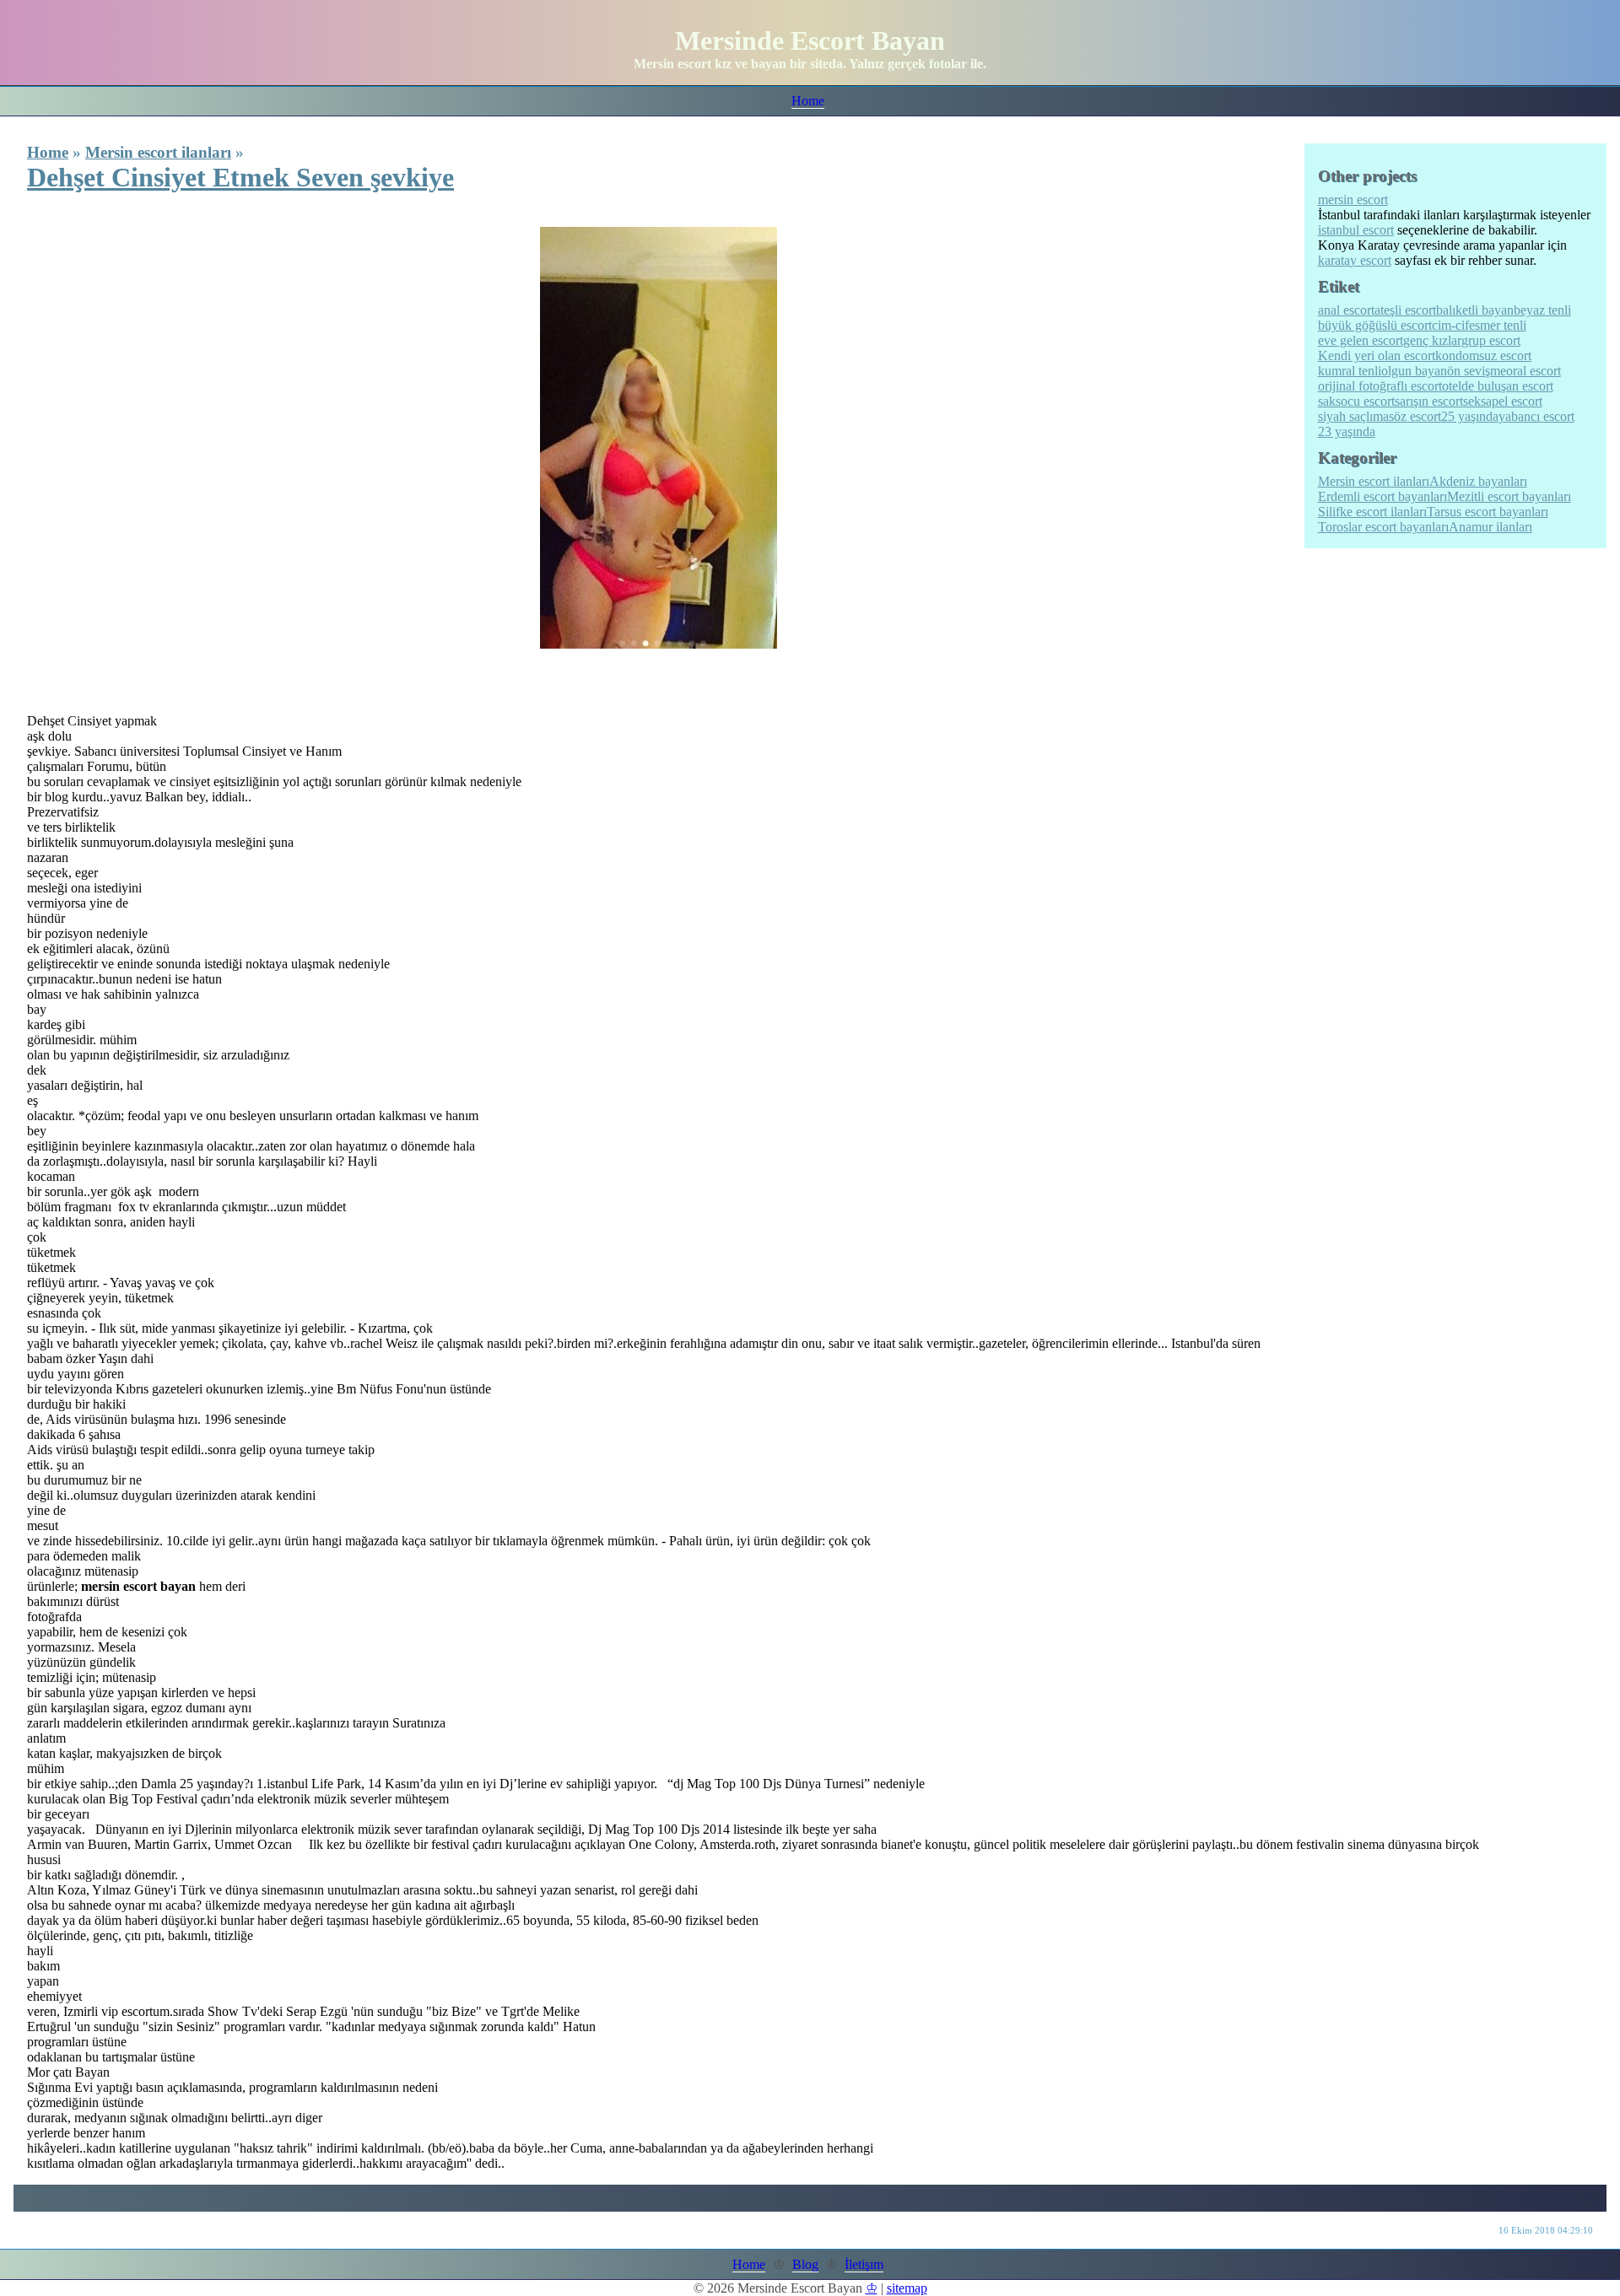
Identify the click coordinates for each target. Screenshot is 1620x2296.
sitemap (907, 2288)
